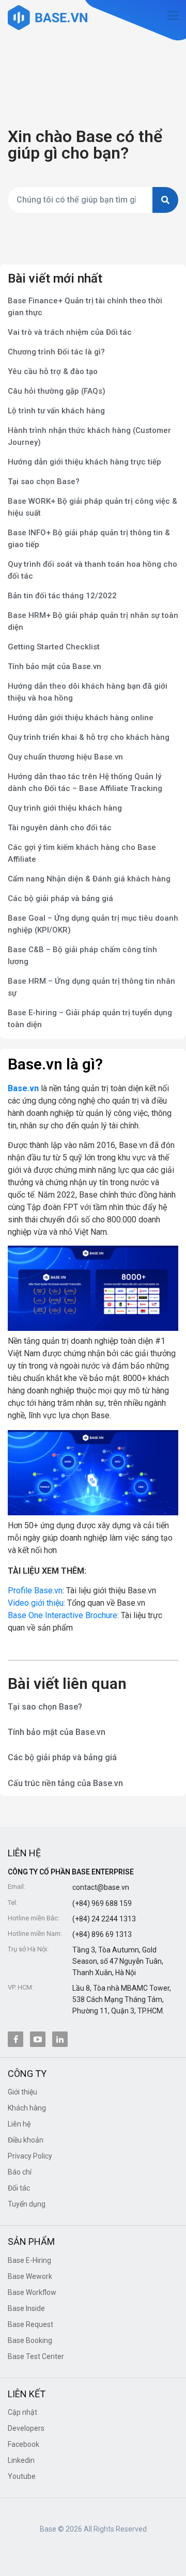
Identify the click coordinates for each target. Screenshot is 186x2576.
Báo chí (20, 2172)
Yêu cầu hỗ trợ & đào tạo (53, 371)
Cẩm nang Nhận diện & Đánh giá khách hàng (89, 879)
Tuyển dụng (27, 2204)
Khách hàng (27, 2108)
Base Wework (30, 2276)
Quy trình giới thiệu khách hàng (65, 808)
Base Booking (30, 2340)
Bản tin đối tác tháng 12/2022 (62, 596)
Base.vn (23, 1088)
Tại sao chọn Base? (44, 482)
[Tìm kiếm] (165, 200)
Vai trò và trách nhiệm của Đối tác (70, 332)
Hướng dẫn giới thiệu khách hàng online (81, 718)
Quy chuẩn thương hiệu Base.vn (65, 757)
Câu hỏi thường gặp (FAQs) (57, 391)
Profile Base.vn (35, 1590)
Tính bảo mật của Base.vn (55, 666)
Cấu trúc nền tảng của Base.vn (65, 1783)
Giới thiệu (22, 2092)
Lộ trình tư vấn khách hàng (56, 411)
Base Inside (26, 2308)
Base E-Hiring (29, 2260)
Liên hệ (19, 2124)
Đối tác (19, 2188)
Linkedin (21, 2460)
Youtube (22, 2476)
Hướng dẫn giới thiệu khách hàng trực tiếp (84, 462)
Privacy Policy (30, 2156)
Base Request (30, 2324)
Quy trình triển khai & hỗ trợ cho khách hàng (89, 737)
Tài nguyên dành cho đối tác (60, 828)
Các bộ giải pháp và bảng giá (60, 898)
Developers (26, 2428)
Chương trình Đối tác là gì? (56, 352)
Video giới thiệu (36, 1603)
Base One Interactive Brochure (63, 1615)
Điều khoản (26, 2140)
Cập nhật (22, 2412)
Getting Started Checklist (54, 647)
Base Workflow (32, 2292)
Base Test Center (36, 2356)
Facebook (24, 2444)
